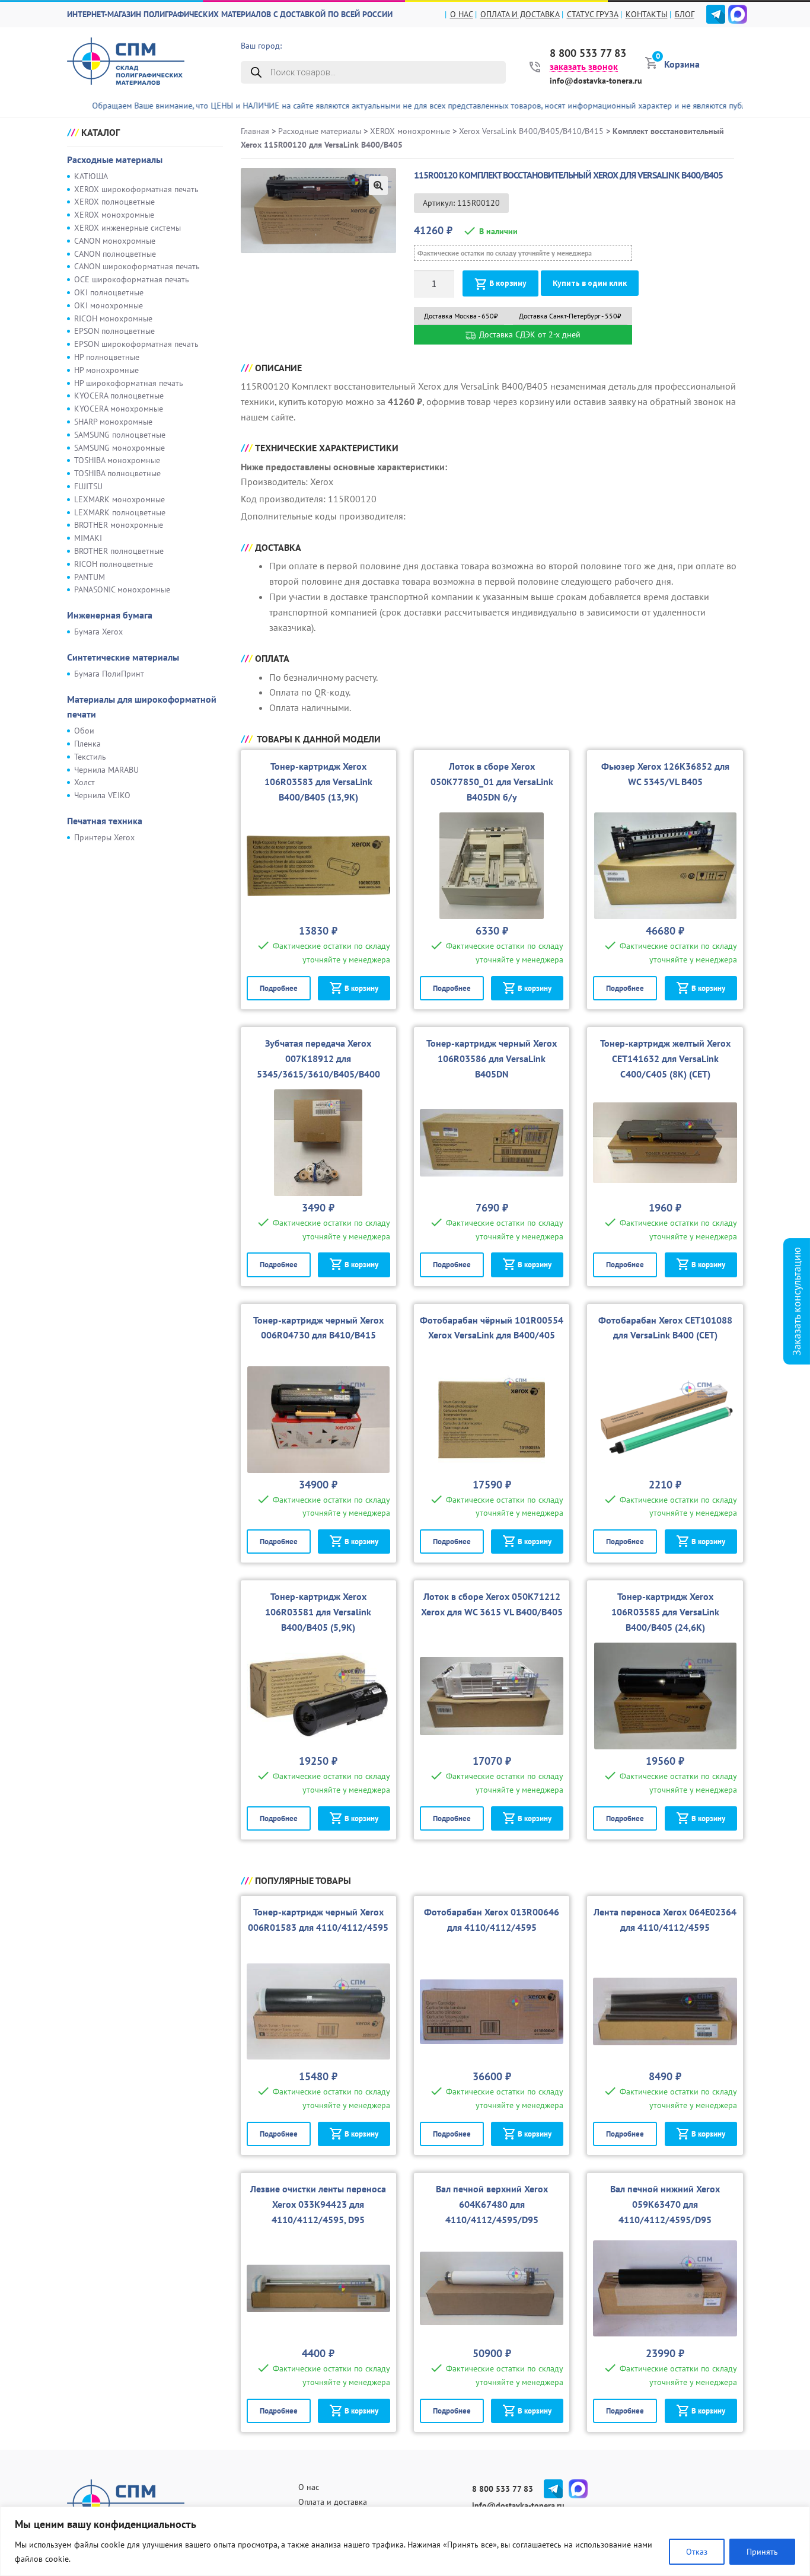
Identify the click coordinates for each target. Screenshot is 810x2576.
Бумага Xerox (98, 632)
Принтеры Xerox (104, 837)
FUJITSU (88, 486)
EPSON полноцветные (114, 331)
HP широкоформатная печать (129, 383)
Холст (84, 782)
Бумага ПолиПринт (109, 674)
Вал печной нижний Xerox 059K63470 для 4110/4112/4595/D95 (665, 2204)
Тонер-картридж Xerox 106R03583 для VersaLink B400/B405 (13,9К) (318, 782)
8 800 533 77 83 (588, 53)
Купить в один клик (590, 283)
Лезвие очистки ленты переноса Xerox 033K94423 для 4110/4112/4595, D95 (318, 2204)
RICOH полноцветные (114, 564)
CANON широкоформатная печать (137, 266)
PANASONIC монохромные (122, 589)
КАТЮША (91, 176)
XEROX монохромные (114, 215)
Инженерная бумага (110, 615)
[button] (378, 186)
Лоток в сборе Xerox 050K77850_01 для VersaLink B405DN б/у (492, 782)
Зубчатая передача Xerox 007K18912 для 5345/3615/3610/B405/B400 (318, 1059)
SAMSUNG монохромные (119, 448)
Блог (685, 14)
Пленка (87, 744)
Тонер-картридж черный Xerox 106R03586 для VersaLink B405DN (492, 1059)
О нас (462, 14)
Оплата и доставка (520, 14)
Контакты (647, 14)
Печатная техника (105, 821)
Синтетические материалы (123, 657)
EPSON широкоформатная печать (136, 344)
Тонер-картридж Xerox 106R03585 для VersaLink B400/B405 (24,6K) (665, 1612)
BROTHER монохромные (119, 525)
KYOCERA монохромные (119, 409)
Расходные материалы (115, 160)
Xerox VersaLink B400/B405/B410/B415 (531, 131)
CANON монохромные (115, 241)
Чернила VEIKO (102, 795)
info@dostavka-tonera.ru (596, 81)
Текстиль (90, 757)
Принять (762, 2552)
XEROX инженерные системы (127, 228)
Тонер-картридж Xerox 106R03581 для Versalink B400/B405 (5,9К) (318, 1612)
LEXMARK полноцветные (120, 512)
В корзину (508, 283)
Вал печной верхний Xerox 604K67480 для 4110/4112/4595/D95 (492, 2204)
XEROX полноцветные (114, 202)
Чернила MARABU (106, 770)
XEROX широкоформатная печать (136, 189)
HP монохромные (106, 370)
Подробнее (279, 988)
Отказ (697, 2552)
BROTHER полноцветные (119, 551)
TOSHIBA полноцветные (117, 473)
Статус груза (593, 14)
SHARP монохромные (113, 422)
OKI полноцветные (109, 292)
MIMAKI (88, 538)
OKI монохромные (109, 305)
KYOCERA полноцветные (119, 396)
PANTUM (90, 577)
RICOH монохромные (113, 318)
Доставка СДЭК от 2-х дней (529, 334)
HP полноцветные (107, 357)
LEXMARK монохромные (119, 499)
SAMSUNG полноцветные (120, 435)
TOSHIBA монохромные (117, 460)
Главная (255, 131)
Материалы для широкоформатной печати (142, 707)
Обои (84, 731)
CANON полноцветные (115, 254)
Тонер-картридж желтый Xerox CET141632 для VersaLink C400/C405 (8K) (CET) (665, 1059)
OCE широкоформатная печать (132, 279)
